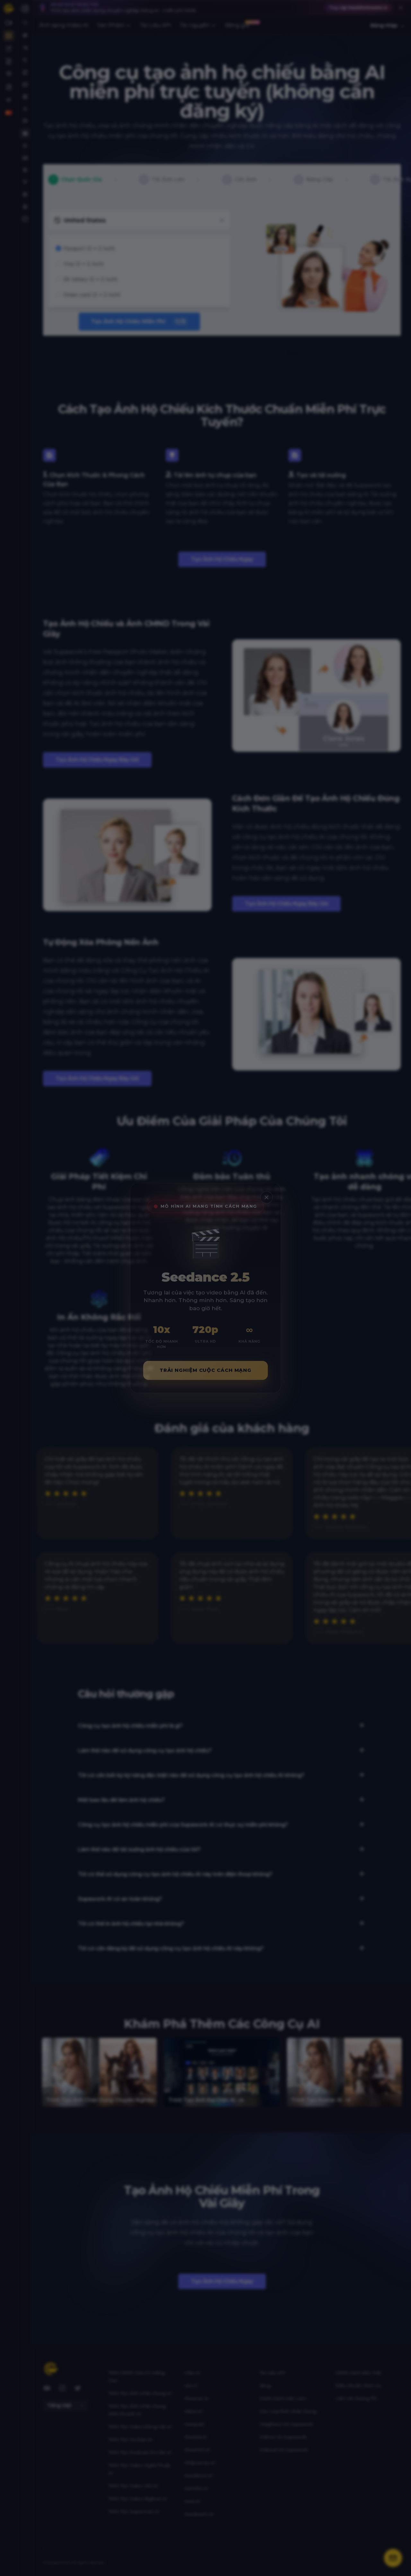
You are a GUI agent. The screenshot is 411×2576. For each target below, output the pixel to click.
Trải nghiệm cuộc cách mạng (205, 1370)
